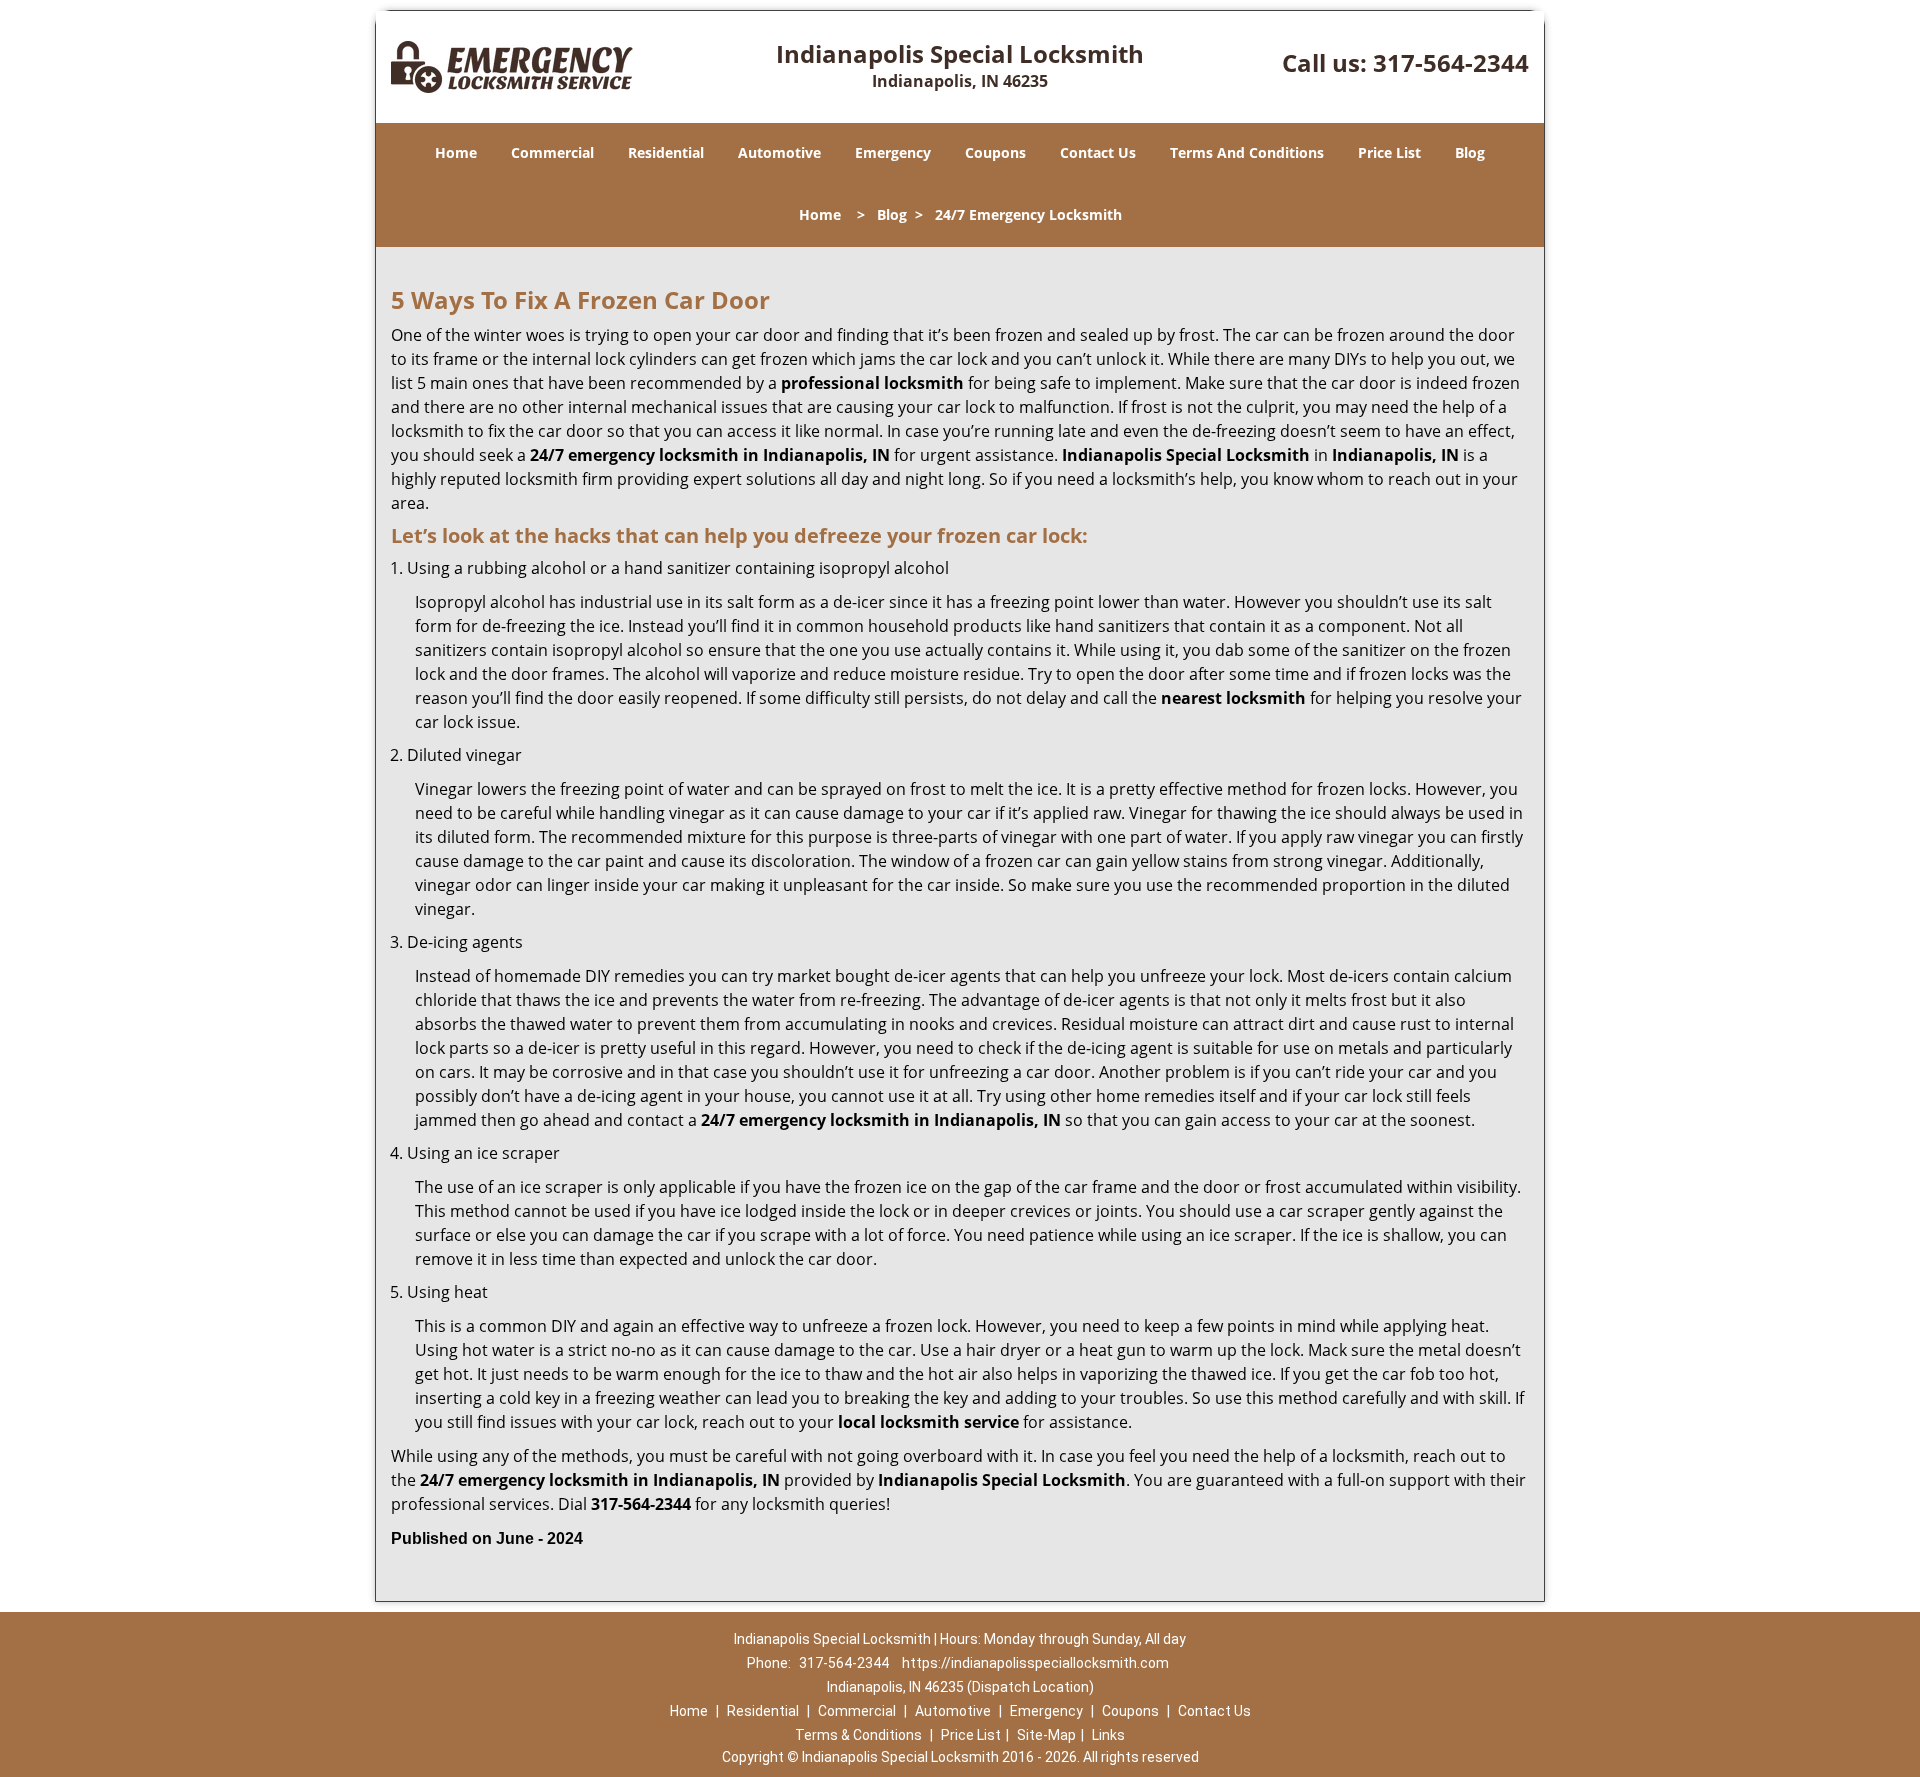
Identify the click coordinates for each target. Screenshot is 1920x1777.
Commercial (552, 152)
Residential (666, 152)
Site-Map (1046, 1735)
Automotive (779, 152)
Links (1108, 1735)
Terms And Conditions (1247, 152)
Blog (1470, 152)
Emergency (893, 152)
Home (456, 152)
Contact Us (1098, 152)
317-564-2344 (1451, 62)
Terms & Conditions (858, 1735)
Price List (1389, 152)
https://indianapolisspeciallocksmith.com (1035, 1663)
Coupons (995, 152)
